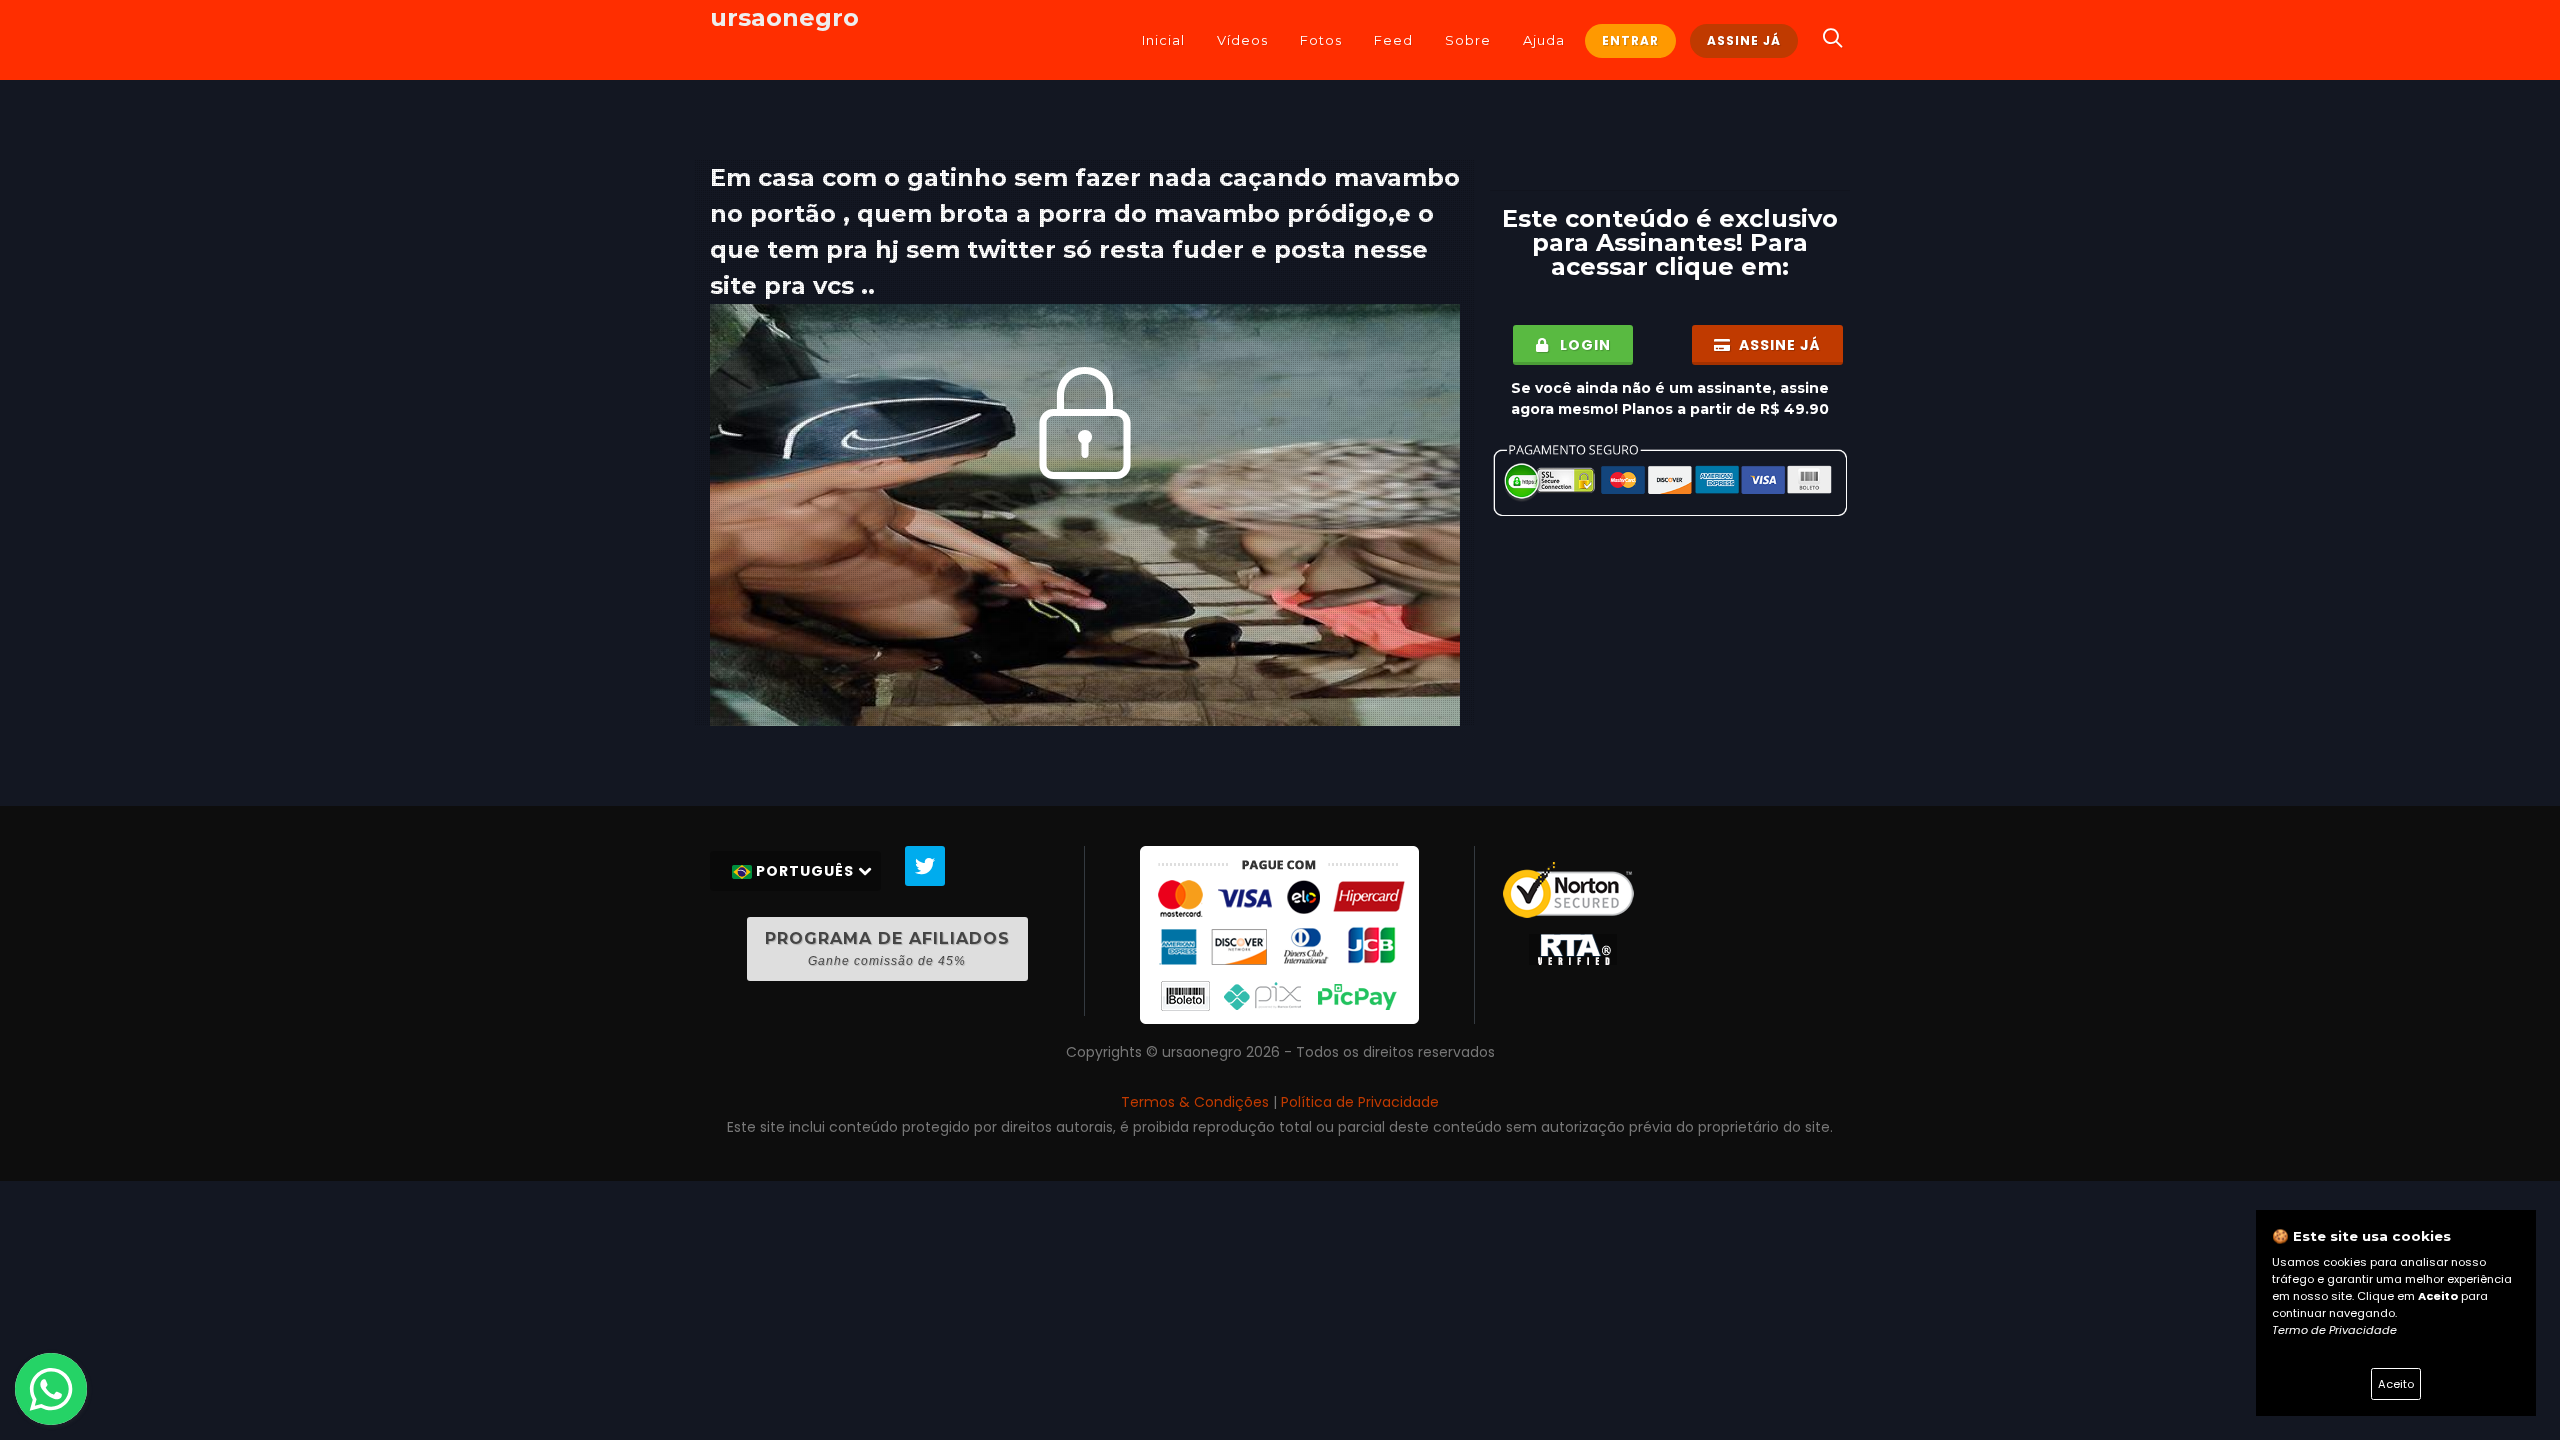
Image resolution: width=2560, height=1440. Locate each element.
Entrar (1630, 40)
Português (805, 871)
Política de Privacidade (1360, 1102)
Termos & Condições (1195, 1102)
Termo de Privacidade (2334, 1330)
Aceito (2396, 1384)
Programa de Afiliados (887, 948)
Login (1583, 345)
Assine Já (1744, 40)
